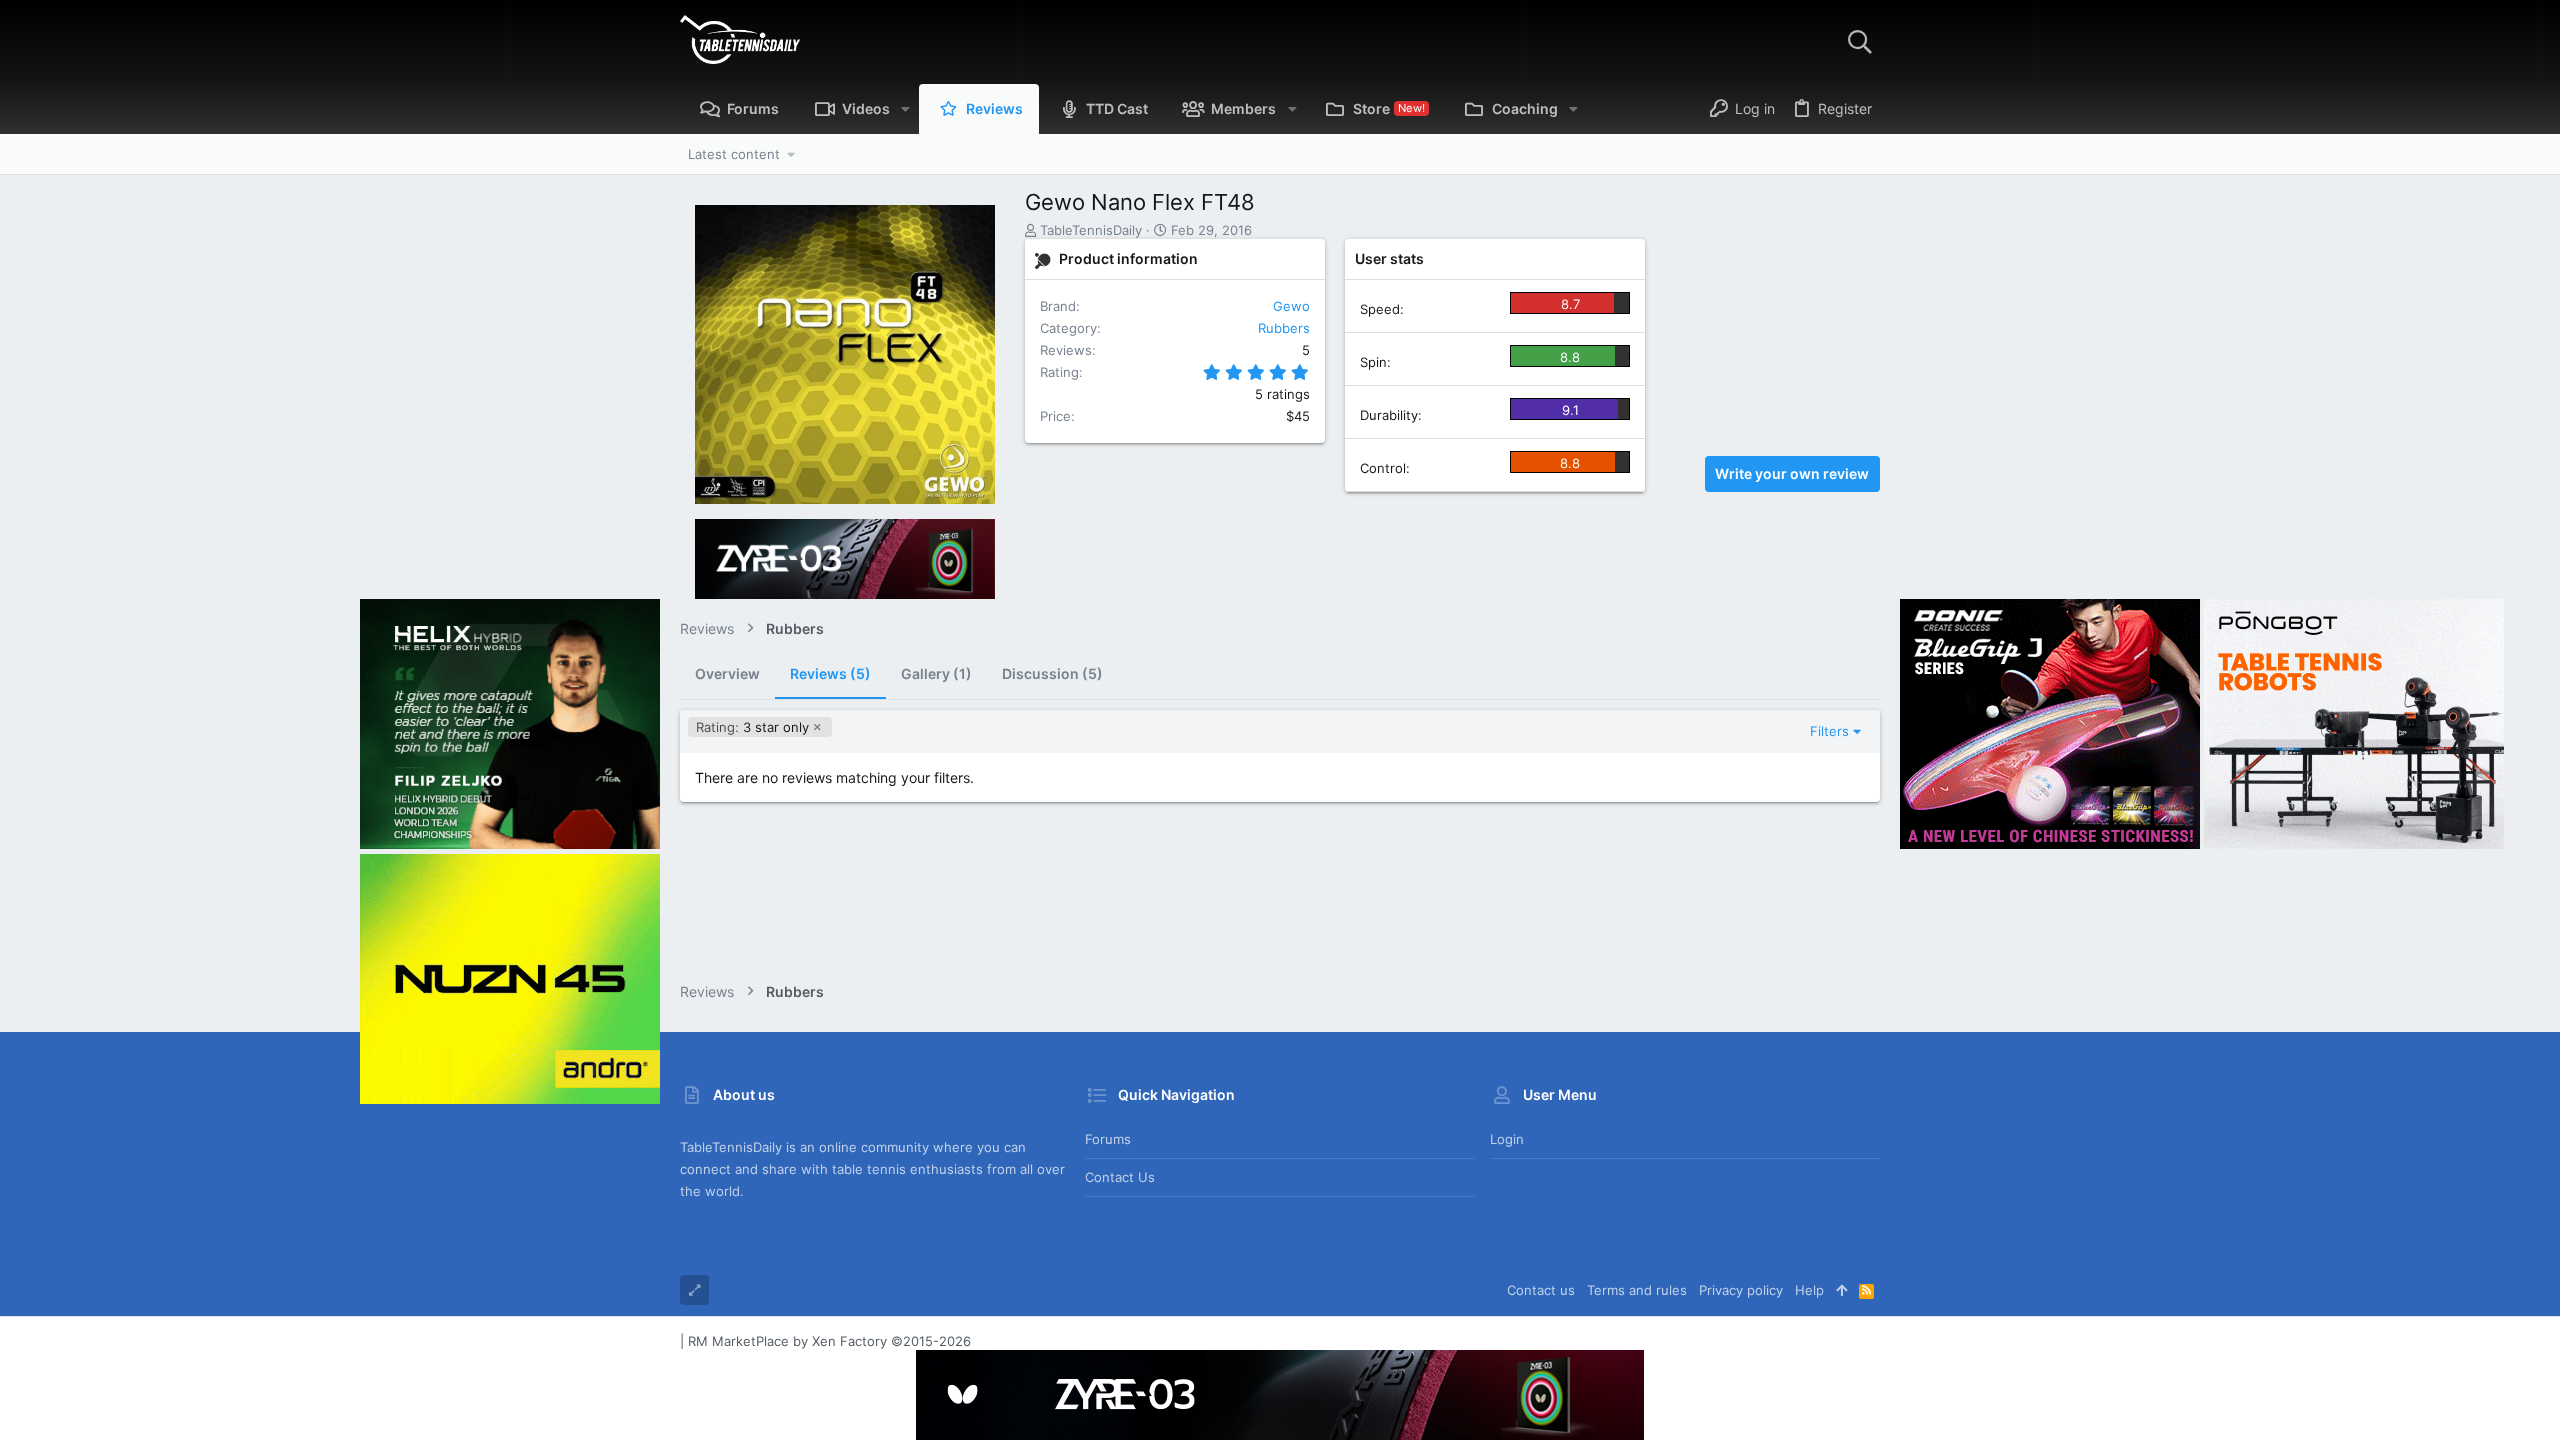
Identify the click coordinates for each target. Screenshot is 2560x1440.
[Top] (1841, 1290)
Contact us (1120, 1177)
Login (1507, 1139)
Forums (1108, 1139)
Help (1809, 1290)
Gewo (1291, 306)
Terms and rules (1637, 1290)
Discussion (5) (1052, 673)
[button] (905, 109)
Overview (727, 673)
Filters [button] (1829, 731)
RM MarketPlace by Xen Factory (829, 1341)
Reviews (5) (830, 673)
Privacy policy (1741, 1290)
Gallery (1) (936, 673)
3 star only (752, 727)
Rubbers (1284, 328)
